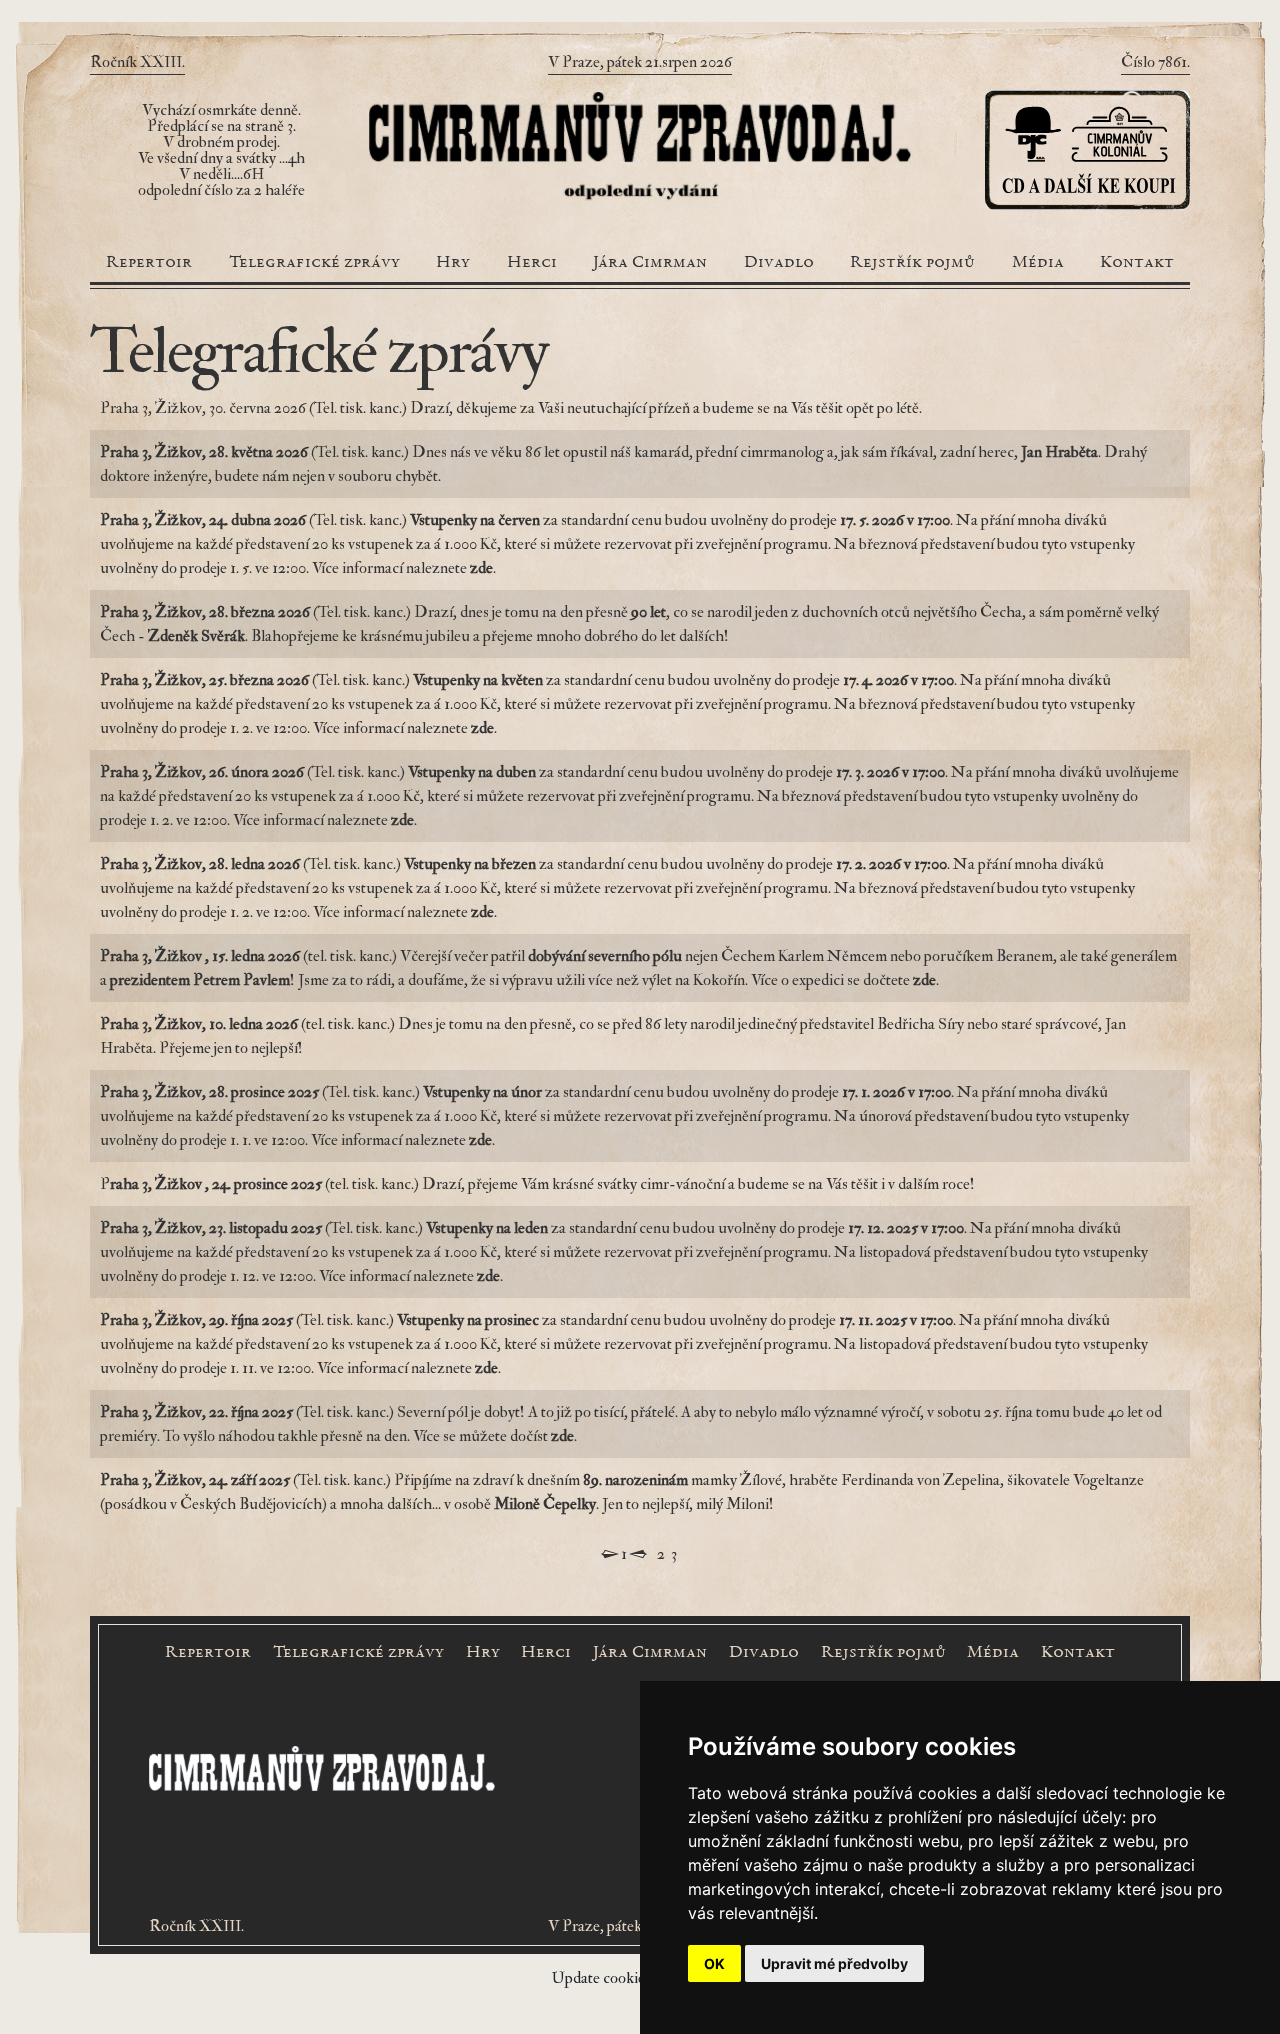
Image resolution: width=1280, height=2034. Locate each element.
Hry (453, 263)
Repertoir (149, 263)
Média (1038, 263)
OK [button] (714, 1963)
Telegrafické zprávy (314, 263)
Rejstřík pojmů (912, 263)
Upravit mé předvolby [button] (834, 1963)
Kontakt (1137, 263)
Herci (532, 263)
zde (924, 980)
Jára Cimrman (650, 263)
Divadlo (779, 263)
